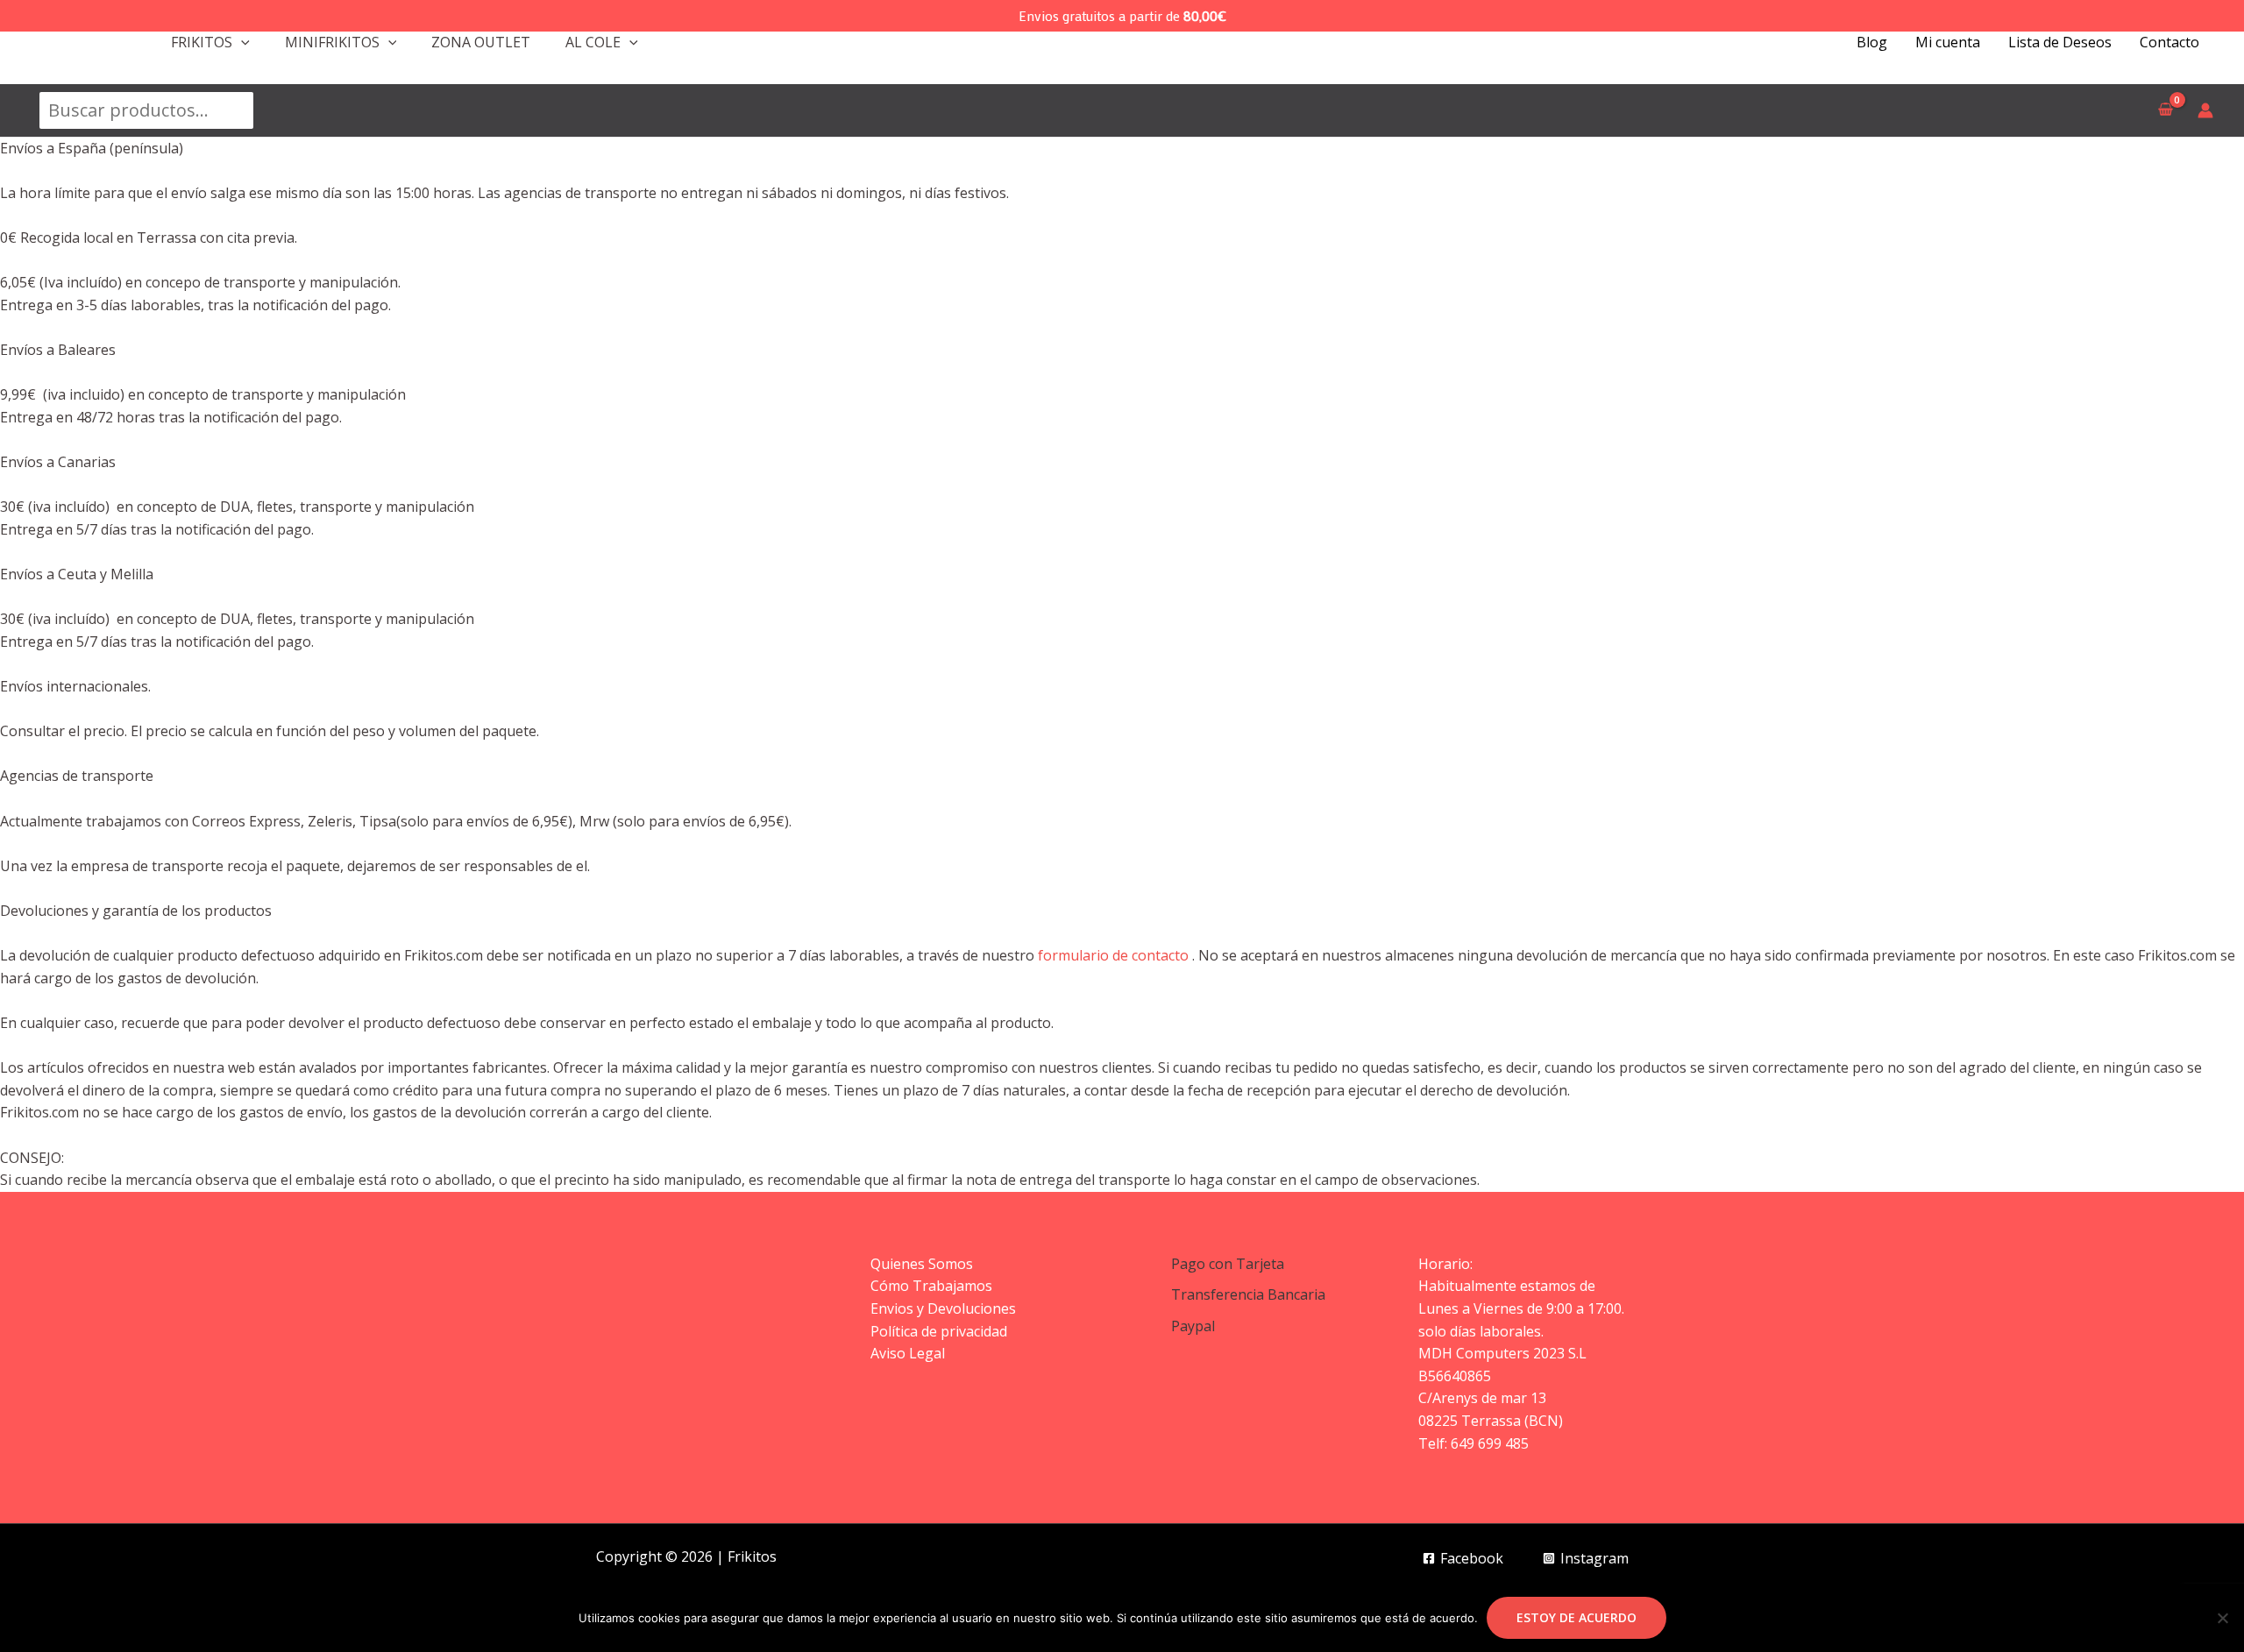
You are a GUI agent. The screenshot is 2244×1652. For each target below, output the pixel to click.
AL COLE (593, 42)
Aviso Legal (908, 1353)
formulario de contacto (1113, 955)
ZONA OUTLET (481, 42)
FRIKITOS (202, 42)
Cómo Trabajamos (931, 1286)
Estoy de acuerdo (1576, 1617)
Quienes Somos (922, 1264)
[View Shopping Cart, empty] (2165, 110)
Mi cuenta (1948, 42)
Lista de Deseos (2060, 42)
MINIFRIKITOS (332, 42)
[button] (241, 42)
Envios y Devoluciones (943, 1308)
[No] (2222, 1618)
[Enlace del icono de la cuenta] (2205, 110)
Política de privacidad (939, 1331)
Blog (1872, 42)
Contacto (2169, 42)
